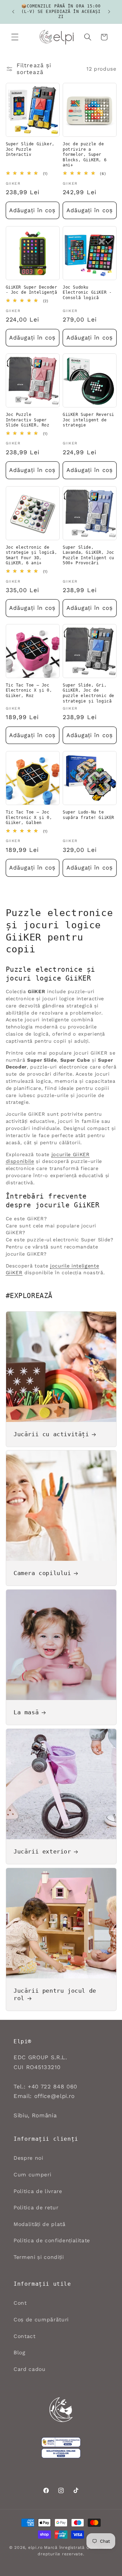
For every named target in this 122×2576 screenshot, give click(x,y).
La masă (26, 1712)
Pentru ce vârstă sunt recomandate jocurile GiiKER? (52, 1250)
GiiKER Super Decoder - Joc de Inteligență (32, 290)
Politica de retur (36, 2208)
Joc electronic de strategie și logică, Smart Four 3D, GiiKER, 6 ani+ (32, 555)
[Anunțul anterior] (13, 12)
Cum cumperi (32, 2175)
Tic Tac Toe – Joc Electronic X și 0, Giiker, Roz (29, 690)
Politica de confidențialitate (52, 2241)
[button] (15, 37)
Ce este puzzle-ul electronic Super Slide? (60, 1240)
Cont (20, 2303)
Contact (25, 2336)
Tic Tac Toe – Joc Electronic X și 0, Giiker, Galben (29, 817)
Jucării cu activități (51, 1434)
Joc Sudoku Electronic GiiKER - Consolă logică (87, 293)
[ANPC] (61, 2442)
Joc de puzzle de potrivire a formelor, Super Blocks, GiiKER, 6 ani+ (85, 154)
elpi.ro (35, 2547)
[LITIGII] (61, 2453)
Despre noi (28, 2158)
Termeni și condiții (39, 2257)
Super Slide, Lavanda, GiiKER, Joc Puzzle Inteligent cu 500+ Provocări (88, 555)
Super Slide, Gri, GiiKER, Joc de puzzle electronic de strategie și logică (88, 693)
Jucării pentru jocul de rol (55, 1994)
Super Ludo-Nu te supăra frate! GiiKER (88, 815)
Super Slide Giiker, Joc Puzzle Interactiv (30, 149)
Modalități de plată (40, 2224)
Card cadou (30, 2369)
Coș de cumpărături (41, 2320)
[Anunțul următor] (109, 12)
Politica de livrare (38, 2191)
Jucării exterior (42, 1851)
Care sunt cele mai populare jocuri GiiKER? (51, 1229)
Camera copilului (42, 1573)
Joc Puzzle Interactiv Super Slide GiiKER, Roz (28, 420)
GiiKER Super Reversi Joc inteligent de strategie (88, 420)
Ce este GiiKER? (26, 1219)
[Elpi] (61, 2410)
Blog (19, 2353)
